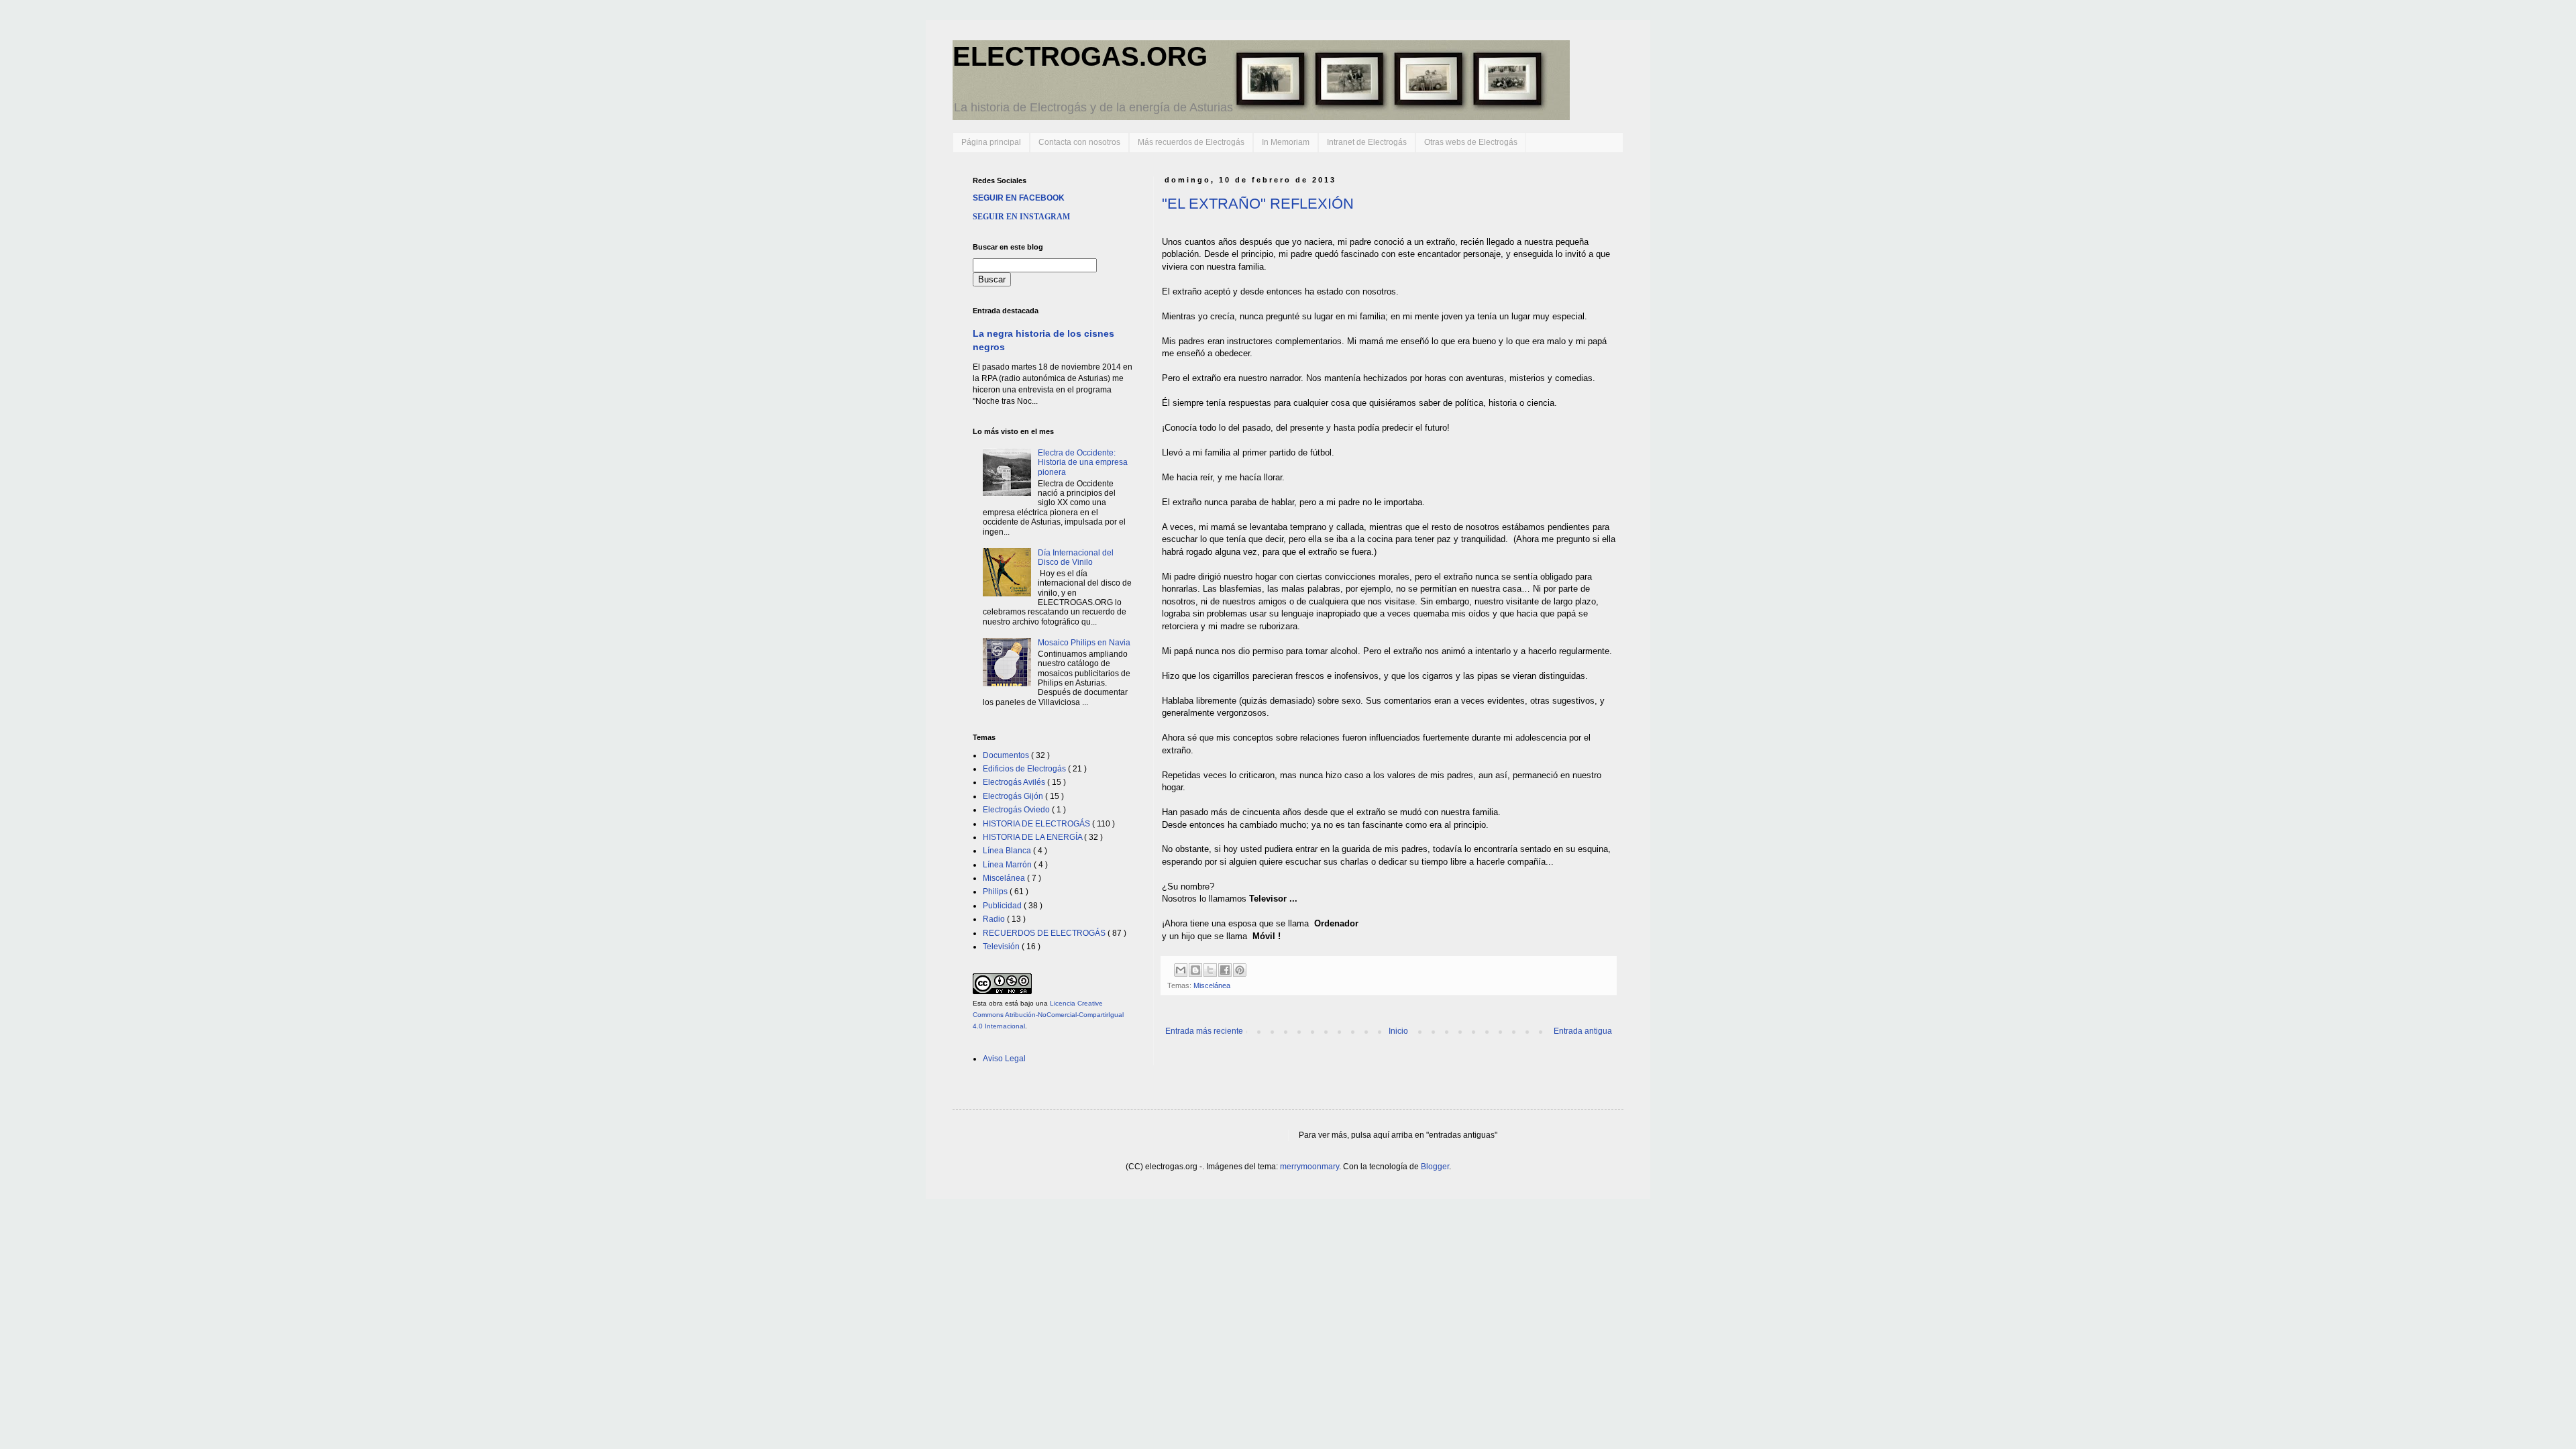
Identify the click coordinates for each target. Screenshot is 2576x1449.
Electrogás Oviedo (1017, 810)
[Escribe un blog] (1195, 970)
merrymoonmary (1309, 1167)
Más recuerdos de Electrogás (1191, 142)
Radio (995, 919)
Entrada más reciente (1204, 1031)
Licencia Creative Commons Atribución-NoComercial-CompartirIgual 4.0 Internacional (1048, 1015)
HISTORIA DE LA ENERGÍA (1033, 837)
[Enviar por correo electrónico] (1181, 970)
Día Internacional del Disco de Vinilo (1076, 557)
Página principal (991, 142)
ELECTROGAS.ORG (1080, 56)
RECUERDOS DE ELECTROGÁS (1045, 933)
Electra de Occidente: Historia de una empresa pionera (1083, 463)
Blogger (1435, 1167)
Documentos (1007, 755)
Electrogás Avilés (1015, 782)
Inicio (1398, 1031)
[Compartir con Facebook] (1225, 970)
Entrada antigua (1583, 1031)
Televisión (1002, 947)
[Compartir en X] (1210, 970)
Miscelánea (1212, 985)
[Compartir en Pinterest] (1240, 970)
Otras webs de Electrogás (1471, 142)
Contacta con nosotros (1079, 142)
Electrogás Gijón (1014, 796)
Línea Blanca (1008, 851)
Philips (996, 892)
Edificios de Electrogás (1025, 769)
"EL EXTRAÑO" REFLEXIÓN (1258, 204)
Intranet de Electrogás (1367, 142)
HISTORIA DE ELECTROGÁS (1037, 824)
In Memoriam (1286, 142)
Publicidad (1003, 906)
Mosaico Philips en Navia (1084, 643)
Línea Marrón (1008, 865)
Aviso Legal (1004, 1059)
